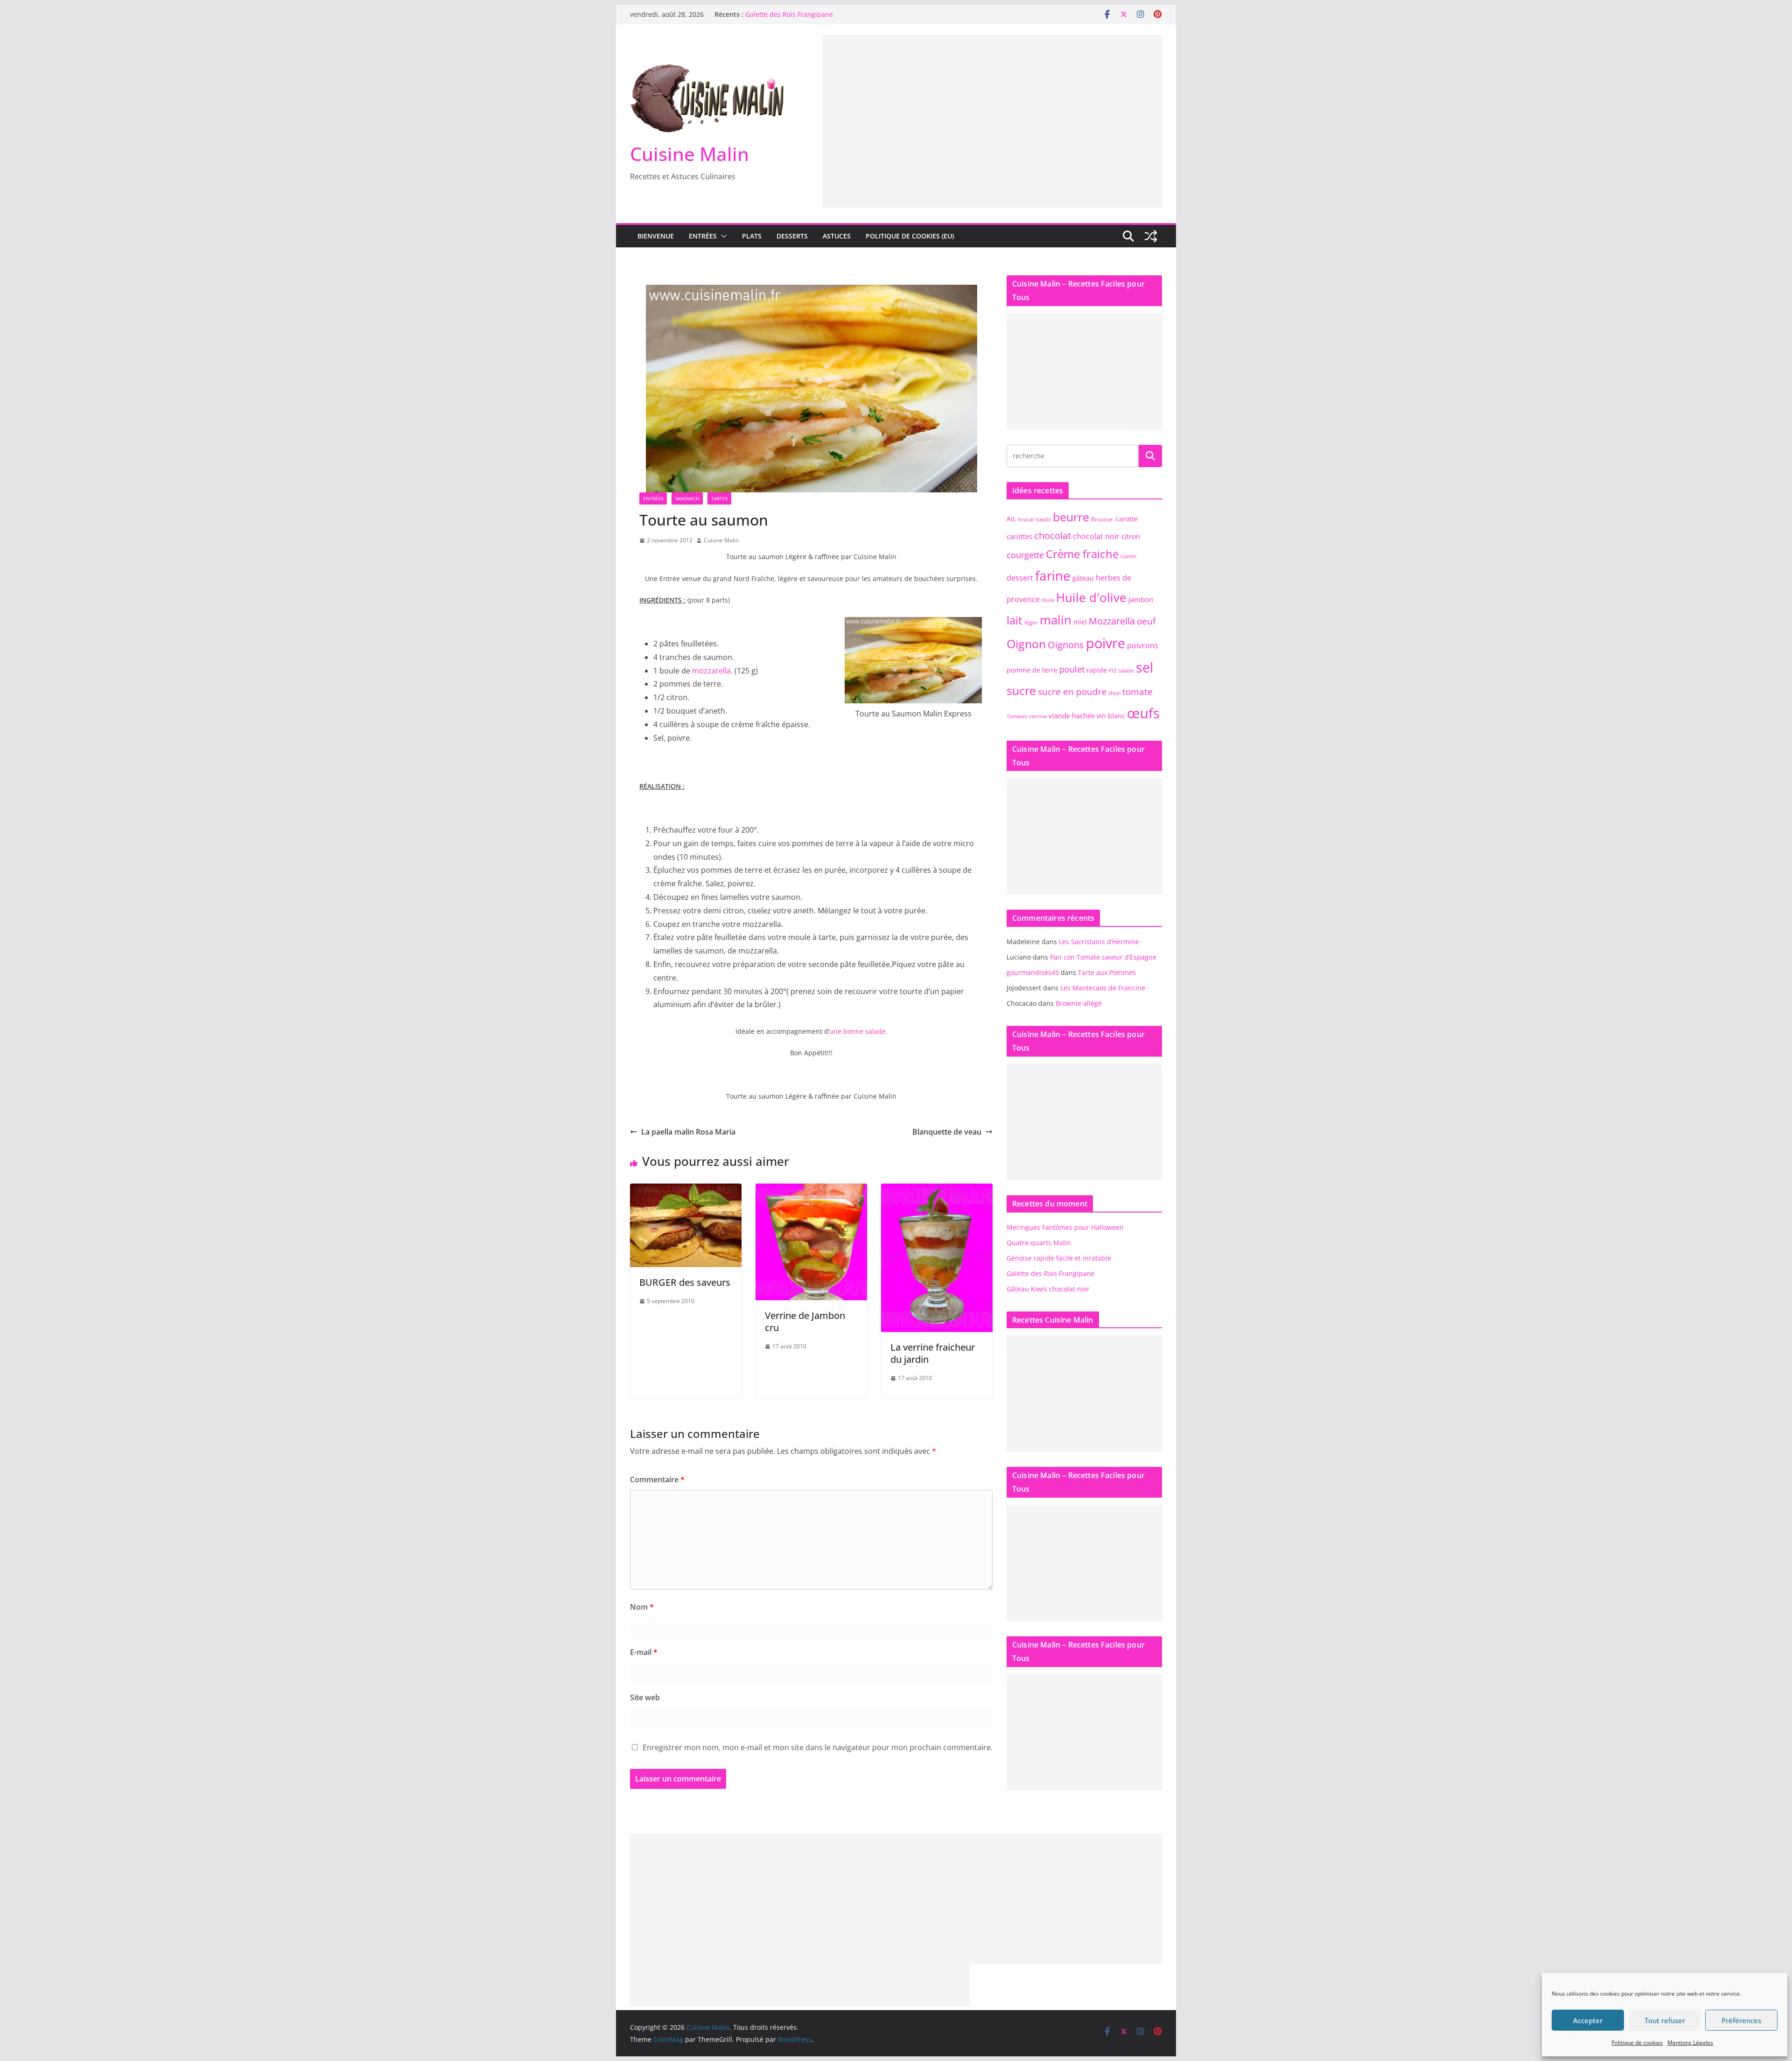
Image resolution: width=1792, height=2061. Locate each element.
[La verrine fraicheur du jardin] (937, 1190)
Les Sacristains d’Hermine (1099, 942)
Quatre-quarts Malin (1039, 1243)
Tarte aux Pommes (1107, 972)
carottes (1019, 536)
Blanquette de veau (947, 1132)
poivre (1106, 643)
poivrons (1143, 645)
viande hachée (1072, 715)
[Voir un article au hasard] (1151, 236)
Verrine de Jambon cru (805, 1321)
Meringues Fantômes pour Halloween (1065, 1227)
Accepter (1588, 2020)
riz (1113, 670)
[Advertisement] (992, 100)
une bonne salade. (858, 1031)
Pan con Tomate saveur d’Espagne (1103, 957)
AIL (1011, 519)
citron (1131, 536)
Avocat (1026, 519)
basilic (1043, 519)
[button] (722, 236)
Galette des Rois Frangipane (789, 14)
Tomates (1017, 716)
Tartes (719, 498)
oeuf (1146, 621)
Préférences (1741, 2020)
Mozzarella (1112, 621)
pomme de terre (1032, 670)
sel (1144, 667)
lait (1015, 620)
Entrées (703, 236)
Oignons (1066, 645)
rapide (1097, 670)
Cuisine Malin (689, 154)
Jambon (1141, 599)
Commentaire (657, 1479)
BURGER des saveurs (685, 1282)
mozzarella (711, 671)
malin (1056, 620)
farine (1053, 575)
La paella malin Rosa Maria (688, 1132)
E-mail (644, 1652)
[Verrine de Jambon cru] (811, 1190)
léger (1031, 622)
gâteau (1083, 578)
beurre (1071, 517)
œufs (1143, 713)
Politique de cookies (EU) (910, 236)
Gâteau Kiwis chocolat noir (1048, 1289)
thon (1115, 693)
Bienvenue (656, 236)
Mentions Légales (1690, 2043)
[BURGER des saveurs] (686, 1190)
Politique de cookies (1637, 2043)
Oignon (1026, 644)
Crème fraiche (1082, 554)
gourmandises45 (1033, 972)
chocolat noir (1096, 536)
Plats (752, 236)
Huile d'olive (1091, 598)
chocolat (1053, 536)
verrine (1038, 716)
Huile (1048, 600)
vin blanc (1111, 716)
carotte (1127, 519)
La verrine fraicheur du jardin (933, 1353)
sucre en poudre (1072, 691)
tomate (1137, 691)
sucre (1021, 690)
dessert (1020, 578)
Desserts (792, 236)
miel (1080, 622)
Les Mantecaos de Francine (1103, 988)
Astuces (837, 236)
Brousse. (1102, 519)
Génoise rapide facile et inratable (1059, 1258)
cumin (1128, 556)
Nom (642, 1607)
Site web (645, 1697)
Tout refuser (1665, 2020)
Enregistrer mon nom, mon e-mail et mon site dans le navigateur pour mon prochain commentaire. (818, 1747)
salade (1126, 671)
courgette (1025, 555)
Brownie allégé (1079, 1003)
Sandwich (687, 498)
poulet (1072, 669)
